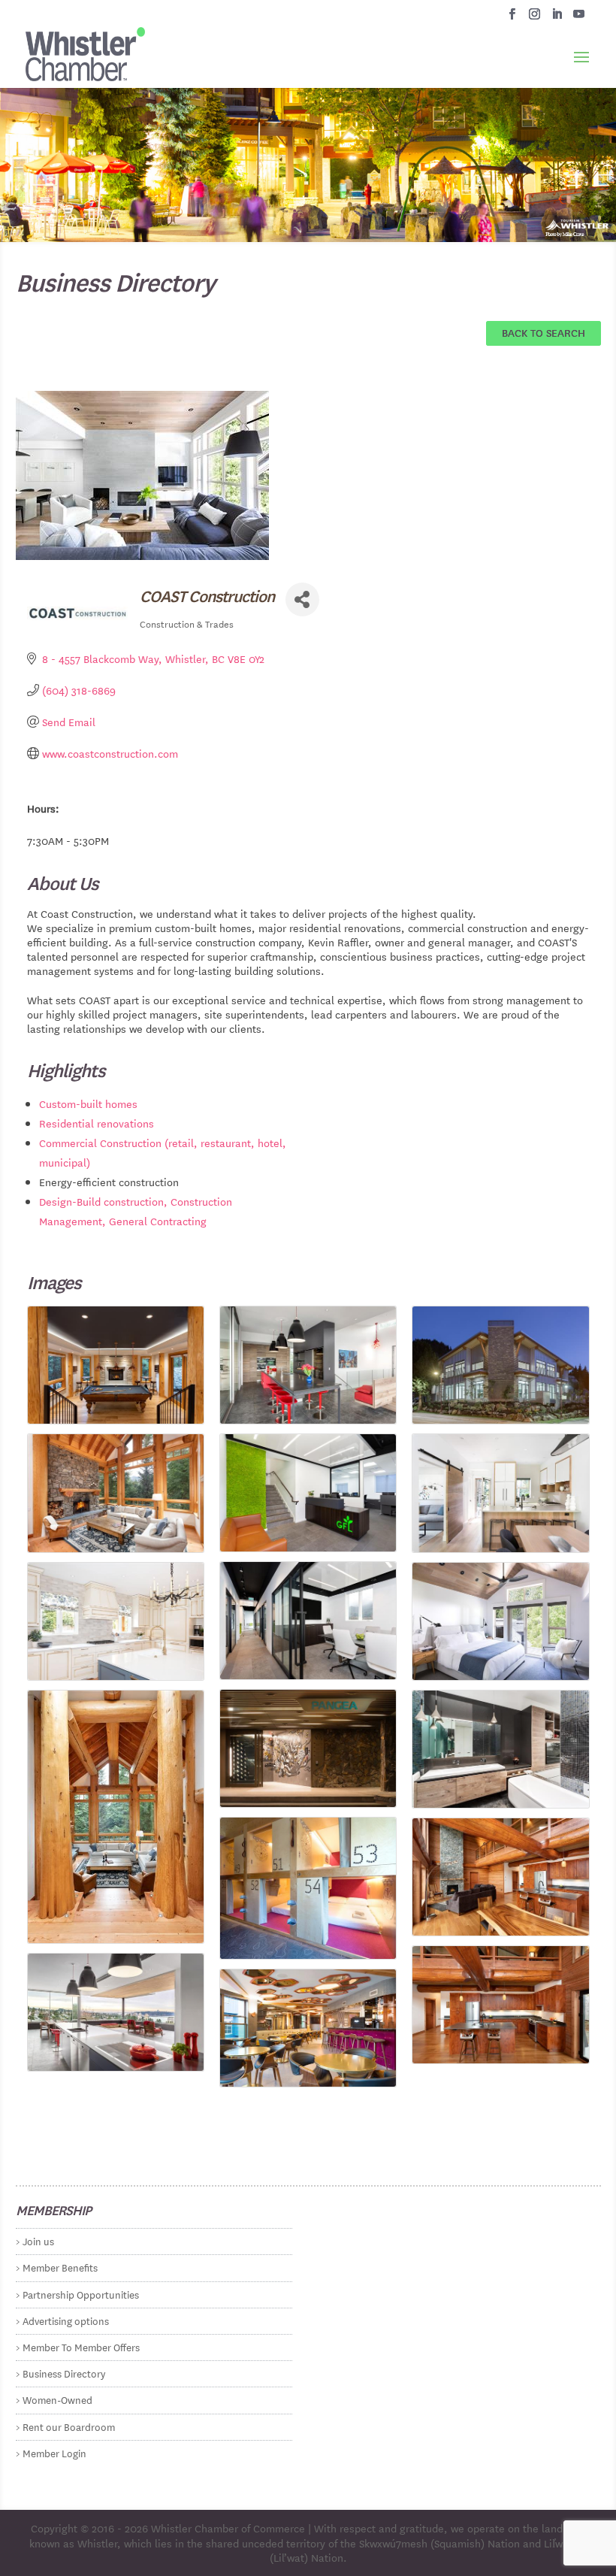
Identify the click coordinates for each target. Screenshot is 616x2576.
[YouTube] (579, 18)
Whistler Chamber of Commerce (228, 2528)
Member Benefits (60, 2267)
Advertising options (66, 2320)
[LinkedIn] (557, 18)
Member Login (54, 2452)
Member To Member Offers (81, 2346)
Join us (38, 2240)
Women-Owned (57, 2399)
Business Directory (64, 2373)
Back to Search (544, 332)
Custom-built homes (88, 1103)
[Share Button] (302, 599)
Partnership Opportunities (81, 2294)
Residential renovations (97, 1123)
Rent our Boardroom (69, 2426)
